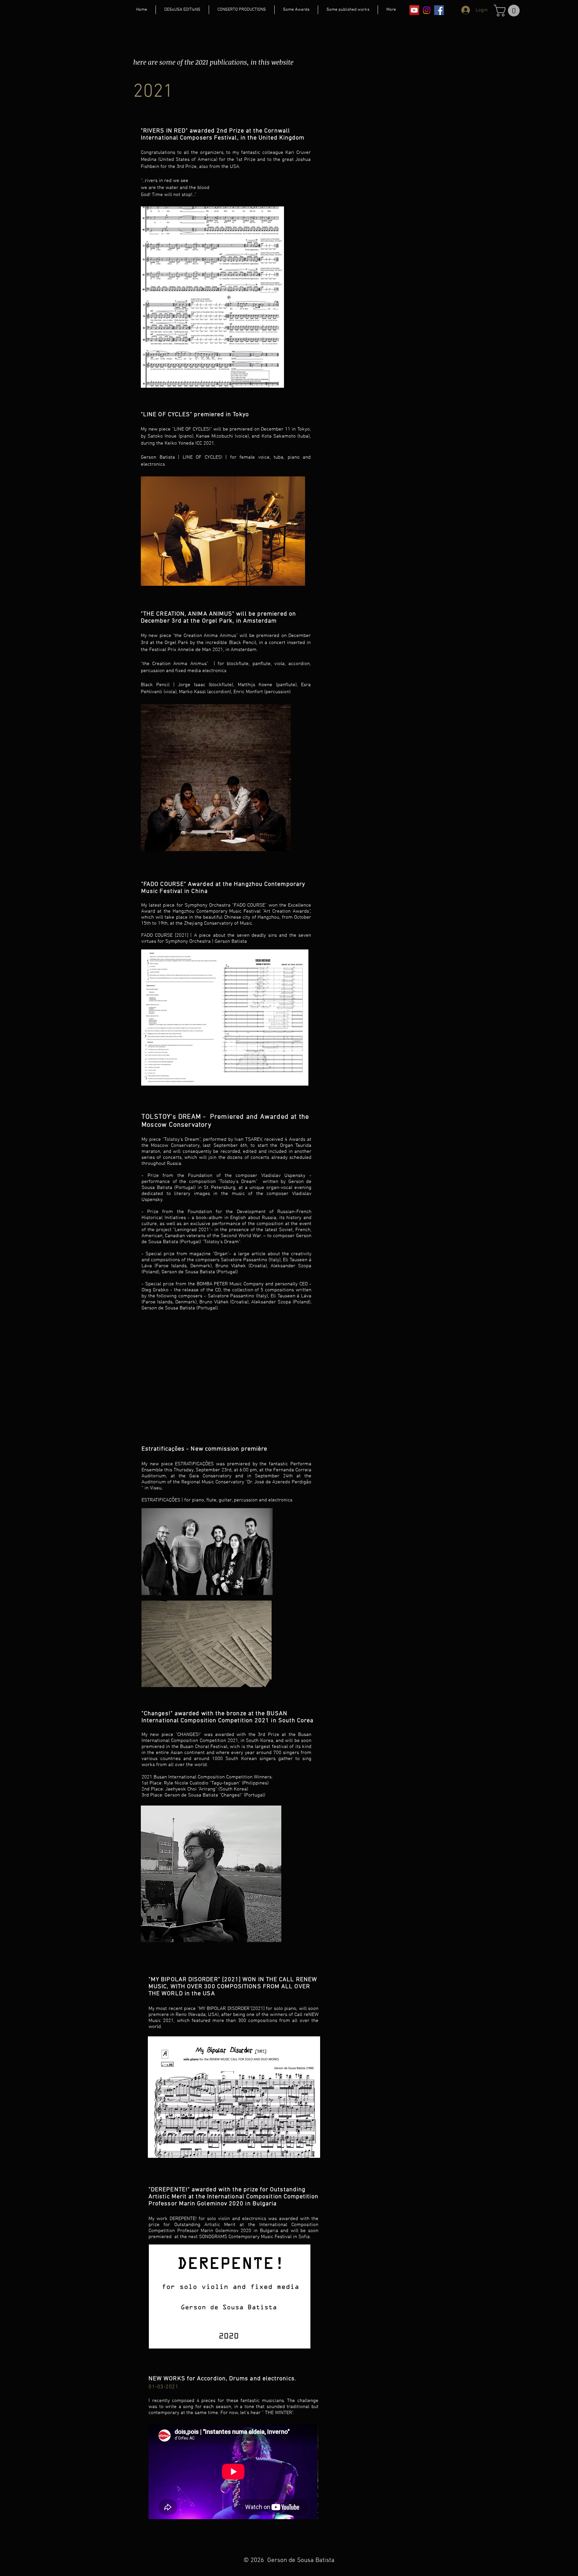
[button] (508, 11)
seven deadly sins (257, 935)
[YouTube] (414, 10)
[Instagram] (427, 10)
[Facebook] (439, 10)
